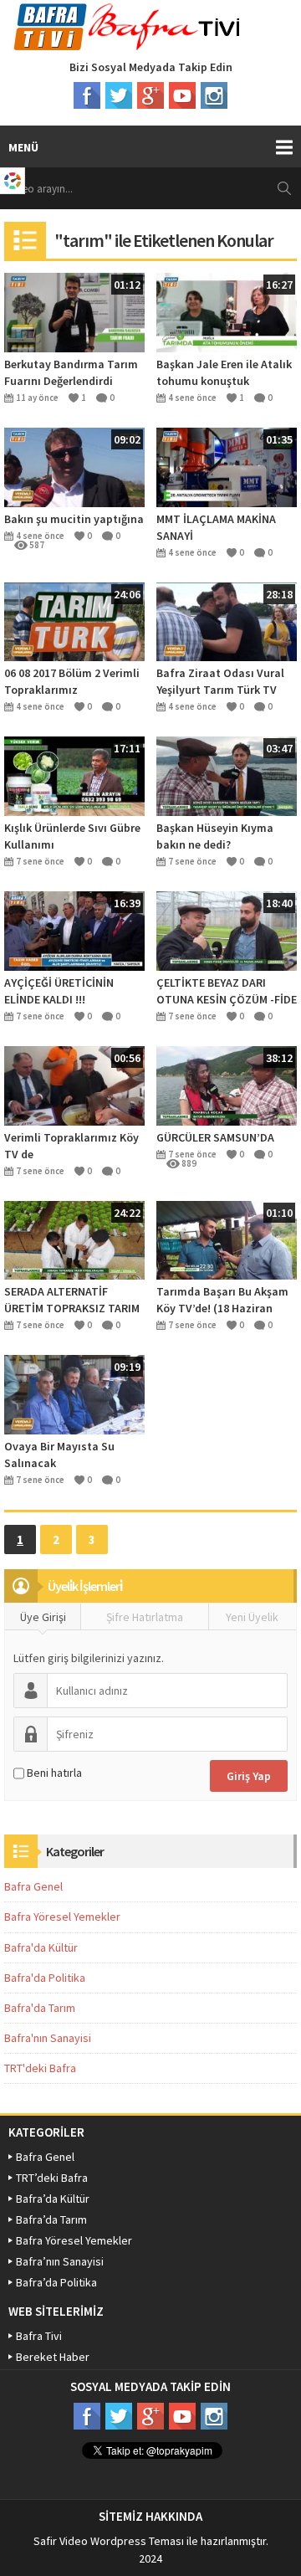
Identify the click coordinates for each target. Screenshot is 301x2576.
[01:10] (227, 1239)
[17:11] (74, 775)
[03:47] (227, 775)
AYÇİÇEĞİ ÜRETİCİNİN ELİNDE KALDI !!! (59, 991)
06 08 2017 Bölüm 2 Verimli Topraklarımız (72, 681)
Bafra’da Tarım (51, 2219)
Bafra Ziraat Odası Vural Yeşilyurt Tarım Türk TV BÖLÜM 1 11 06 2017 (220, 682)
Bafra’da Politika (56, 2282)
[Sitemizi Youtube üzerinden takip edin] (182, 95)
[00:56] (74, 1085)
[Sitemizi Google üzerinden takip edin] (150, 95)
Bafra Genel (33, 1886)
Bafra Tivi (39, 2336)
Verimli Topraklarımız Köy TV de (71, 1146)
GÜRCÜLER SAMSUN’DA (215, 1137)
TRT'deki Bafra (40, 2068)
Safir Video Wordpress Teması (109, 2541)
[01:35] (227, 466)
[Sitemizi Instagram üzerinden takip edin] (214, 95)
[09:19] (74, 1393)
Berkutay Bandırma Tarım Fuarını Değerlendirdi (71, 372)
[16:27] (227, 311)
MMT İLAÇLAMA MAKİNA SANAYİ (216, 527)
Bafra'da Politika (45, 1978)
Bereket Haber (53, 2357)
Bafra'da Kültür (41, 1947)
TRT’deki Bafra (52, 2178)
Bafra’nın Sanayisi (60, 2261)
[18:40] (227, 930)
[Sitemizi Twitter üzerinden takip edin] (119, 95)
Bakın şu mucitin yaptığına (74, 519)
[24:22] (74, 1239)
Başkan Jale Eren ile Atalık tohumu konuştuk (224, 372)
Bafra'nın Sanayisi (48, 2038)
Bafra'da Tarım (40, 2008)
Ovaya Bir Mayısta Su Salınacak (59, 1455)
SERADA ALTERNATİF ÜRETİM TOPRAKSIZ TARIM (72, 1300)
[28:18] (227, 620)
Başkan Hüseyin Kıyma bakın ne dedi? (215, 836)
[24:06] (74, 620)
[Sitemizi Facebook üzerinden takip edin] (87, 95)
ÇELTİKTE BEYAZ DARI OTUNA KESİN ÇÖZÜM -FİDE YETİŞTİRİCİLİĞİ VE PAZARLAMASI (227, 991)
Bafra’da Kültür (53, 2199)
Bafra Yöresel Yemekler (62, 1917)
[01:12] (74, 311)
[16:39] (74, 930)
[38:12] (227, 1085)
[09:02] (74, 466)
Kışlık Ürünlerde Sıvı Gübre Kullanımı (72, 836)
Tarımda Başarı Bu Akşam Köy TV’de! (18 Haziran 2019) (222, 1300)
